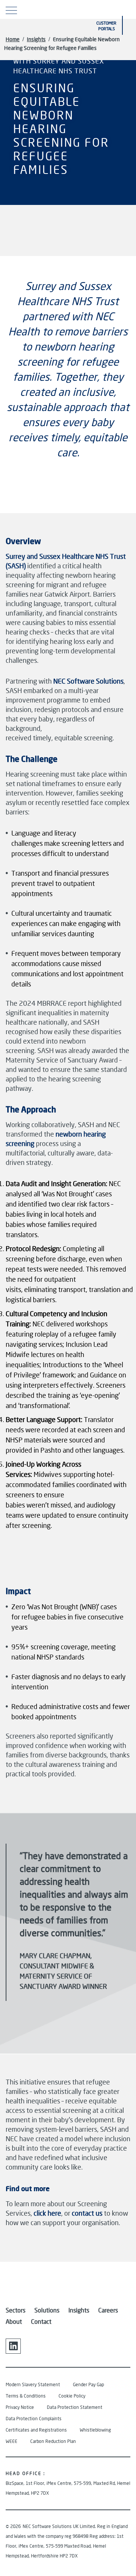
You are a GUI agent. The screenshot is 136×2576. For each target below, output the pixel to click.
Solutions (47, 2310)
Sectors (15, 2310)
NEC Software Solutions (88, 681)
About (14, 2321)
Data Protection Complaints (34, 2419)
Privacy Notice (20, 2407)
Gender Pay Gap (88, 2384)
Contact (41, 2321)
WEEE (12, 2441)
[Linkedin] (13, 2346)
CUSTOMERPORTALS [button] (106, 26)
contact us (87, 2213)
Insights (36, 39)
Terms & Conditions (26, 2396)
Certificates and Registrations (36, 2430)
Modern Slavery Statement (33, 2384)
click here (47, 2213)
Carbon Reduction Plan (53, 2441)
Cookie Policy (72, 2396)
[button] (121, 9)
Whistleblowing (95, 2430)
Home (13, 39)
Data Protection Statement (75, 2407)
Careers (108, 2310)
